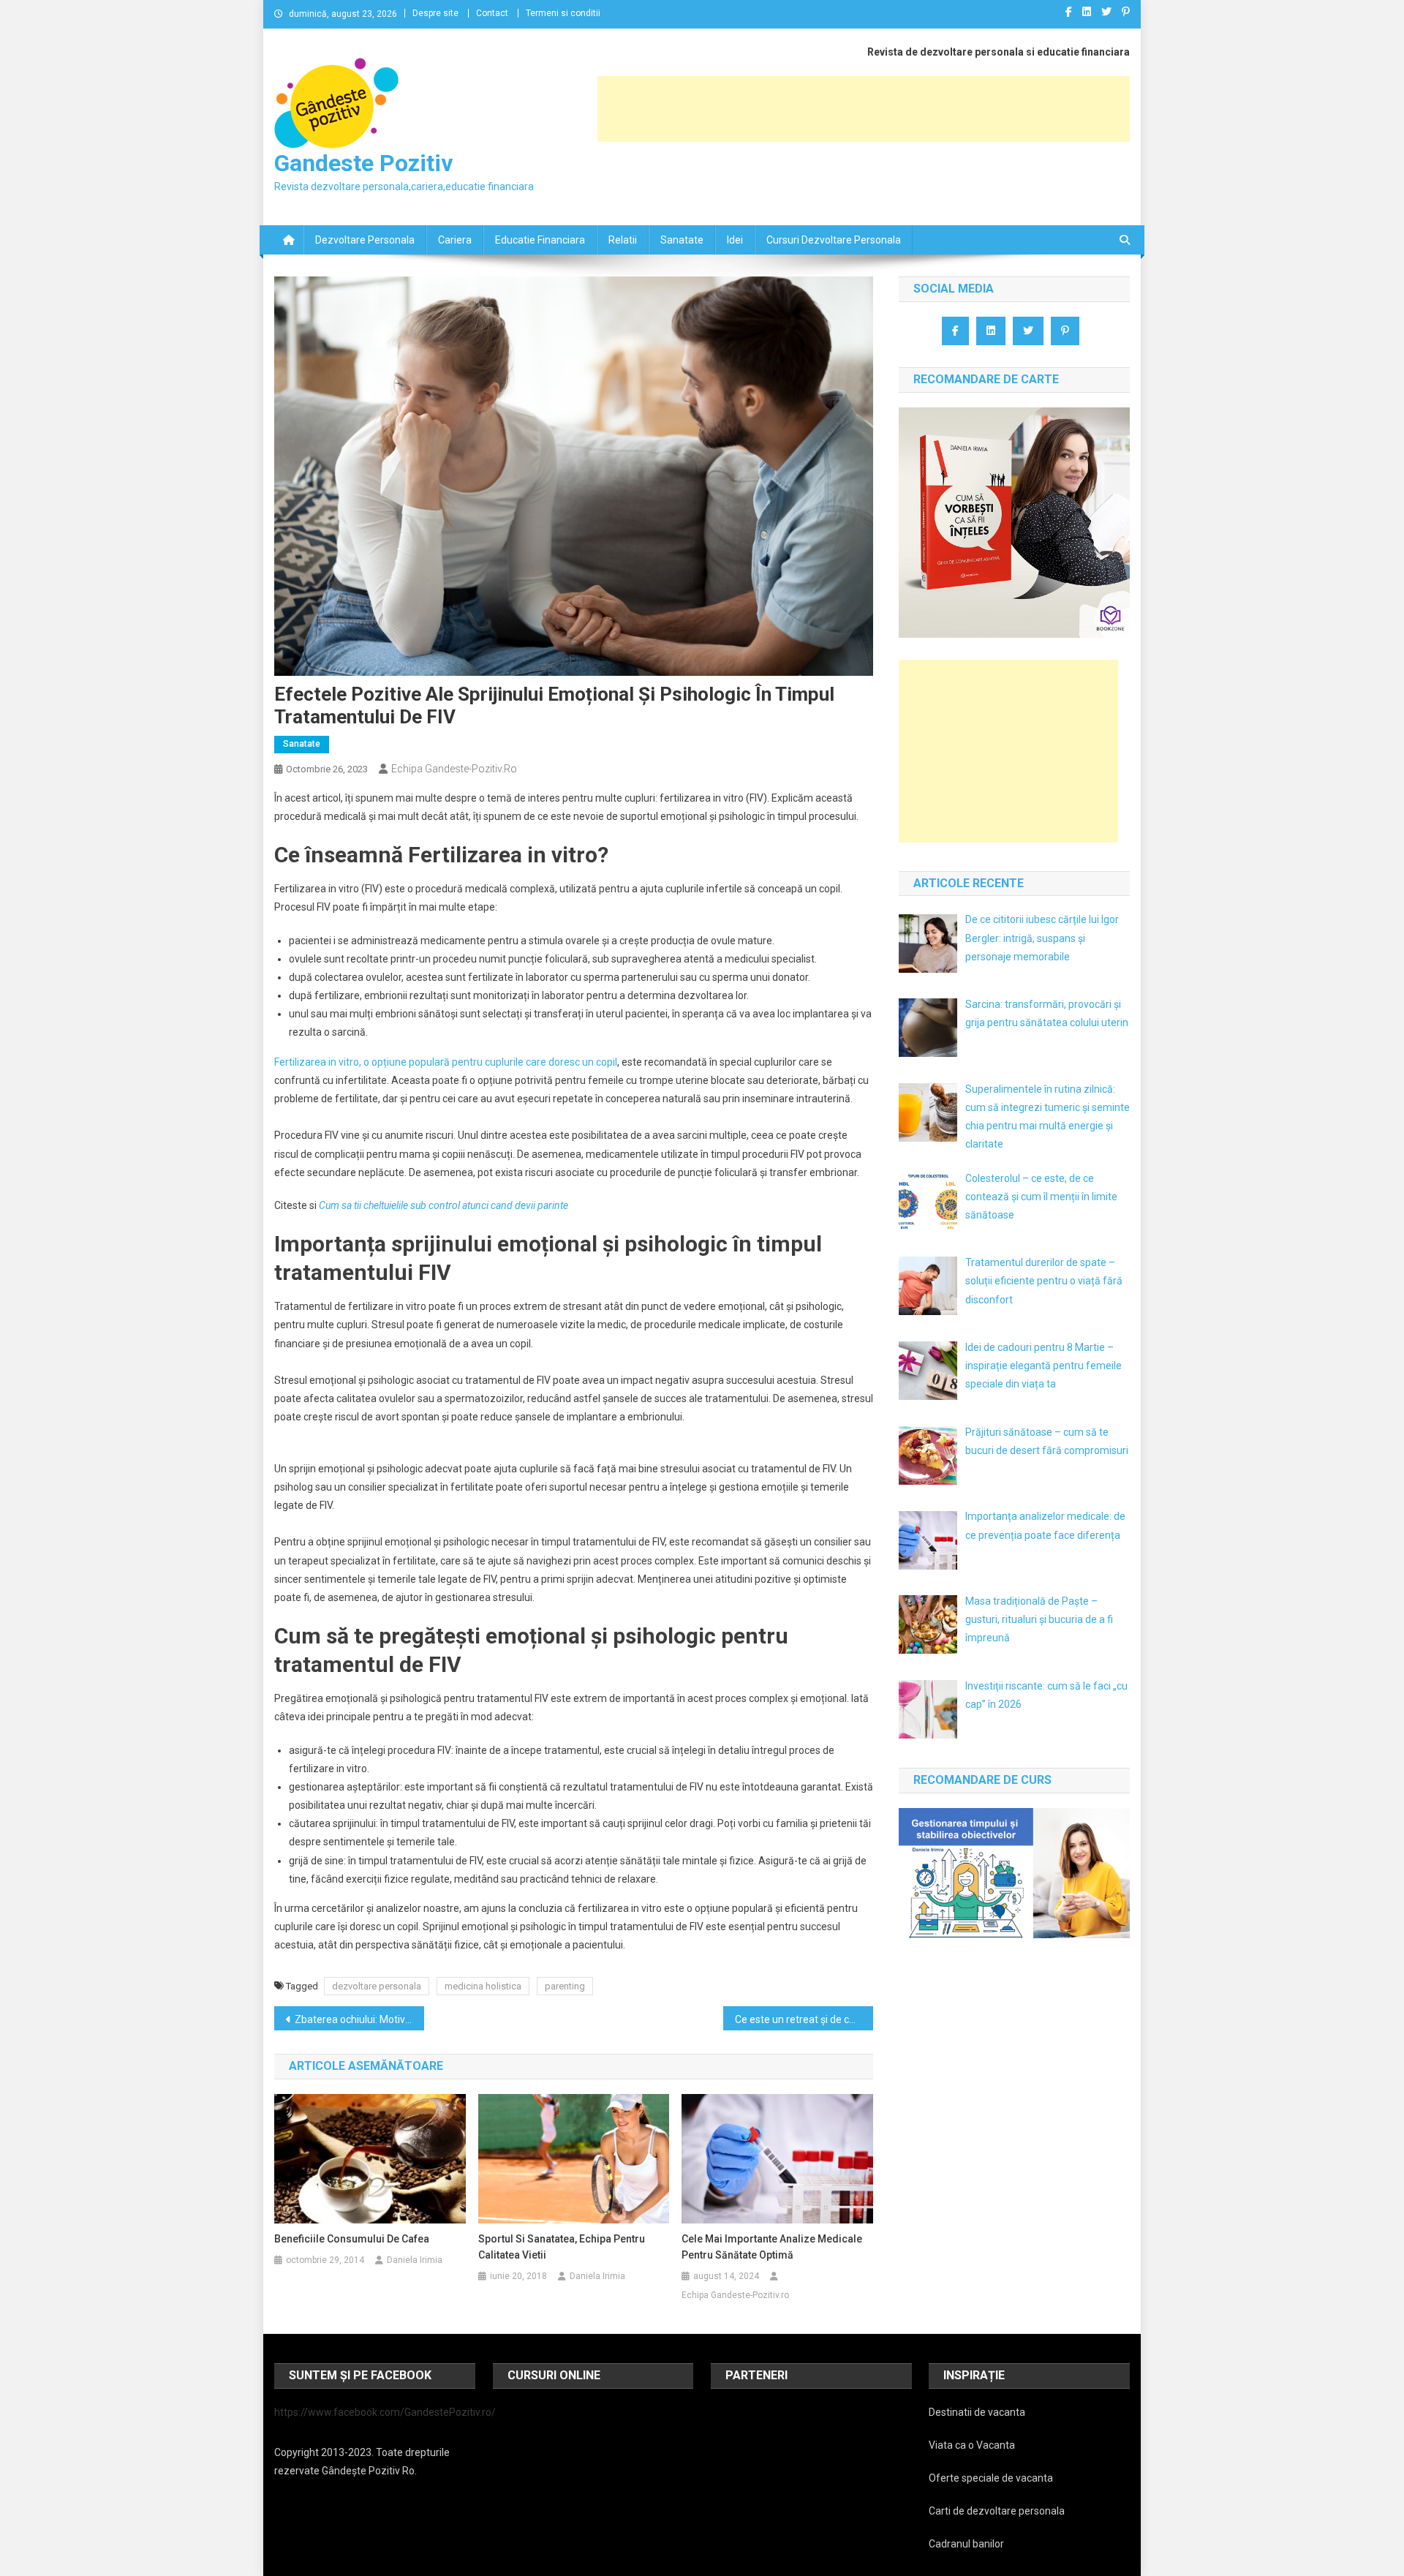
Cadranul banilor (966, 2544)
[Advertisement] (864, 109)
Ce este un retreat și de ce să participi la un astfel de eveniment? (804, 2019)
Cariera (455, 240)
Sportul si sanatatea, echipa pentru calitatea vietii (562, 2247)
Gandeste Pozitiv (363, 163)
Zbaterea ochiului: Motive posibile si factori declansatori (359, 2019)
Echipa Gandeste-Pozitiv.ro (454, 769)
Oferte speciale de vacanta (991, 2478)
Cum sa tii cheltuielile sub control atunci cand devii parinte (444, 1205)
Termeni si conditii (563, 13)
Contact (492, 13)
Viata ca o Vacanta (972, 2445)
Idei (735, 240)
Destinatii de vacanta (977, 2412)
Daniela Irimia (415, 2260)
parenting (565, 1986)
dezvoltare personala (377, 1986)
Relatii (623, 240)
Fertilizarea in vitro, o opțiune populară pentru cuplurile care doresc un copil (446, 1062)
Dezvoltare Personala (365, 240)
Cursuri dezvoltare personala (834, 240)
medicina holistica (483, 1986)
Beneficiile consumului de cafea (352, 2239)
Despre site (435, 13)
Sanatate (682, 240)
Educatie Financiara (540, 240)
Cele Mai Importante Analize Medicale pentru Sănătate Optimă (772, 2247)
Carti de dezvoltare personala (997, 2511)
